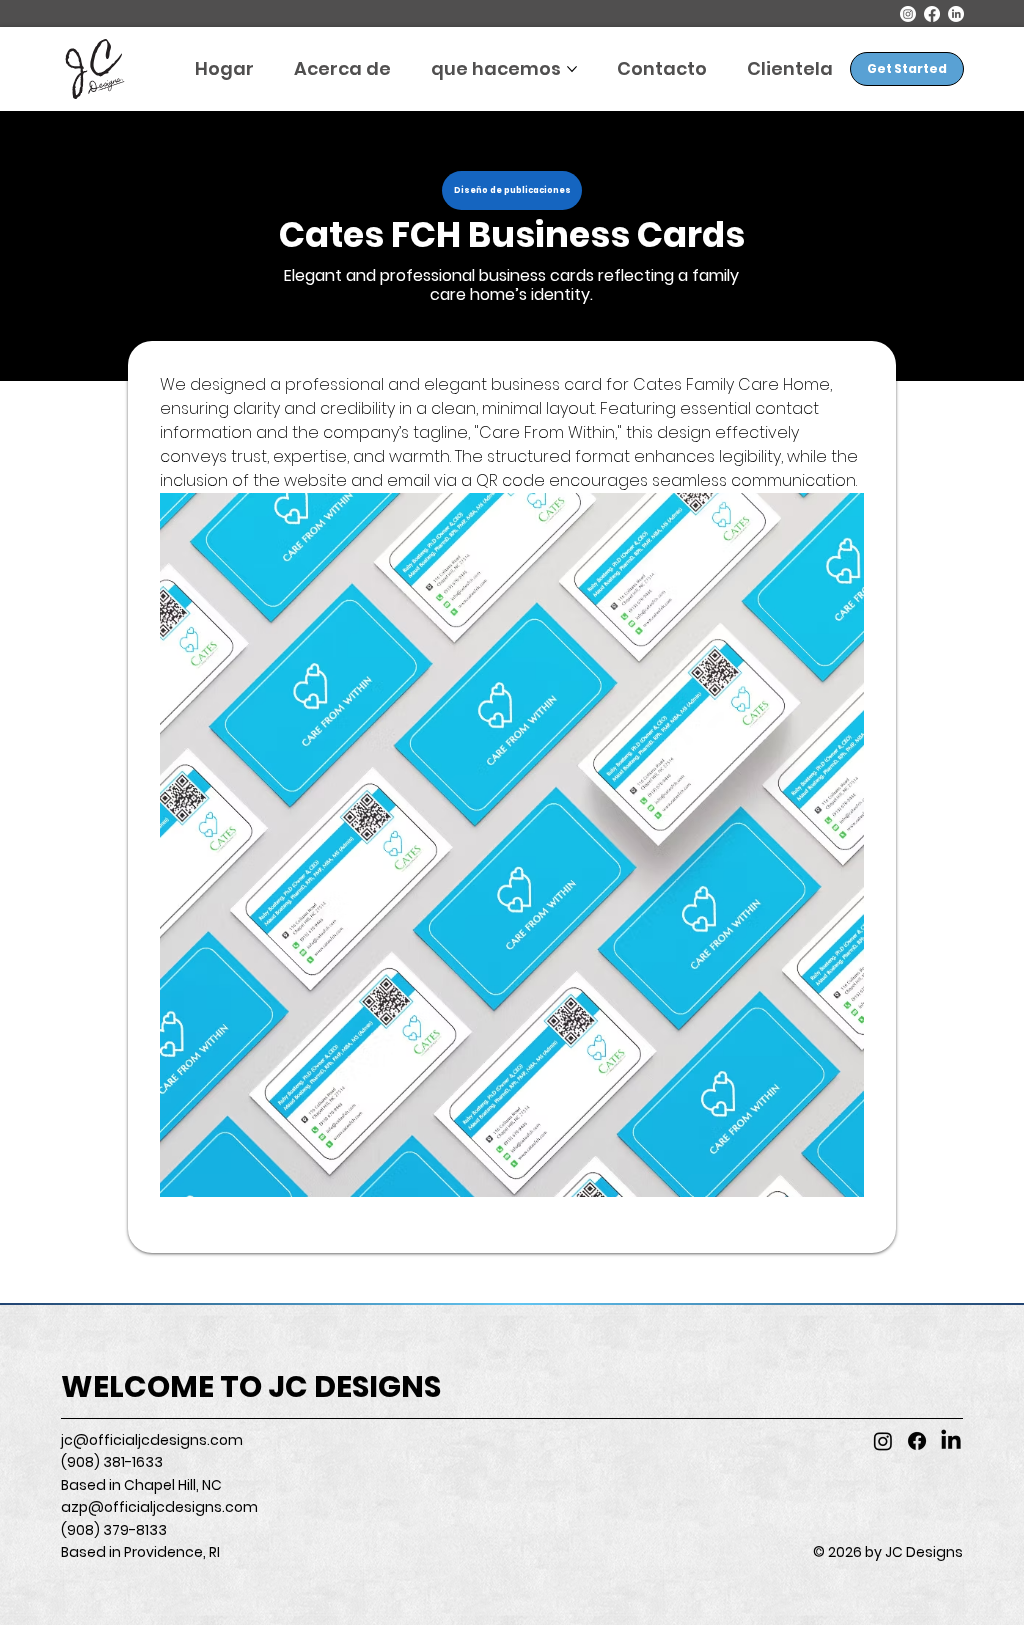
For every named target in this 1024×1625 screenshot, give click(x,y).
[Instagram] (908, 14)
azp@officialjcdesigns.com (159, 1507)
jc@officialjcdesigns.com (152, 1440)
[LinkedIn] (956, 14)
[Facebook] (932, 14)
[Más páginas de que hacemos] (572, 69)
